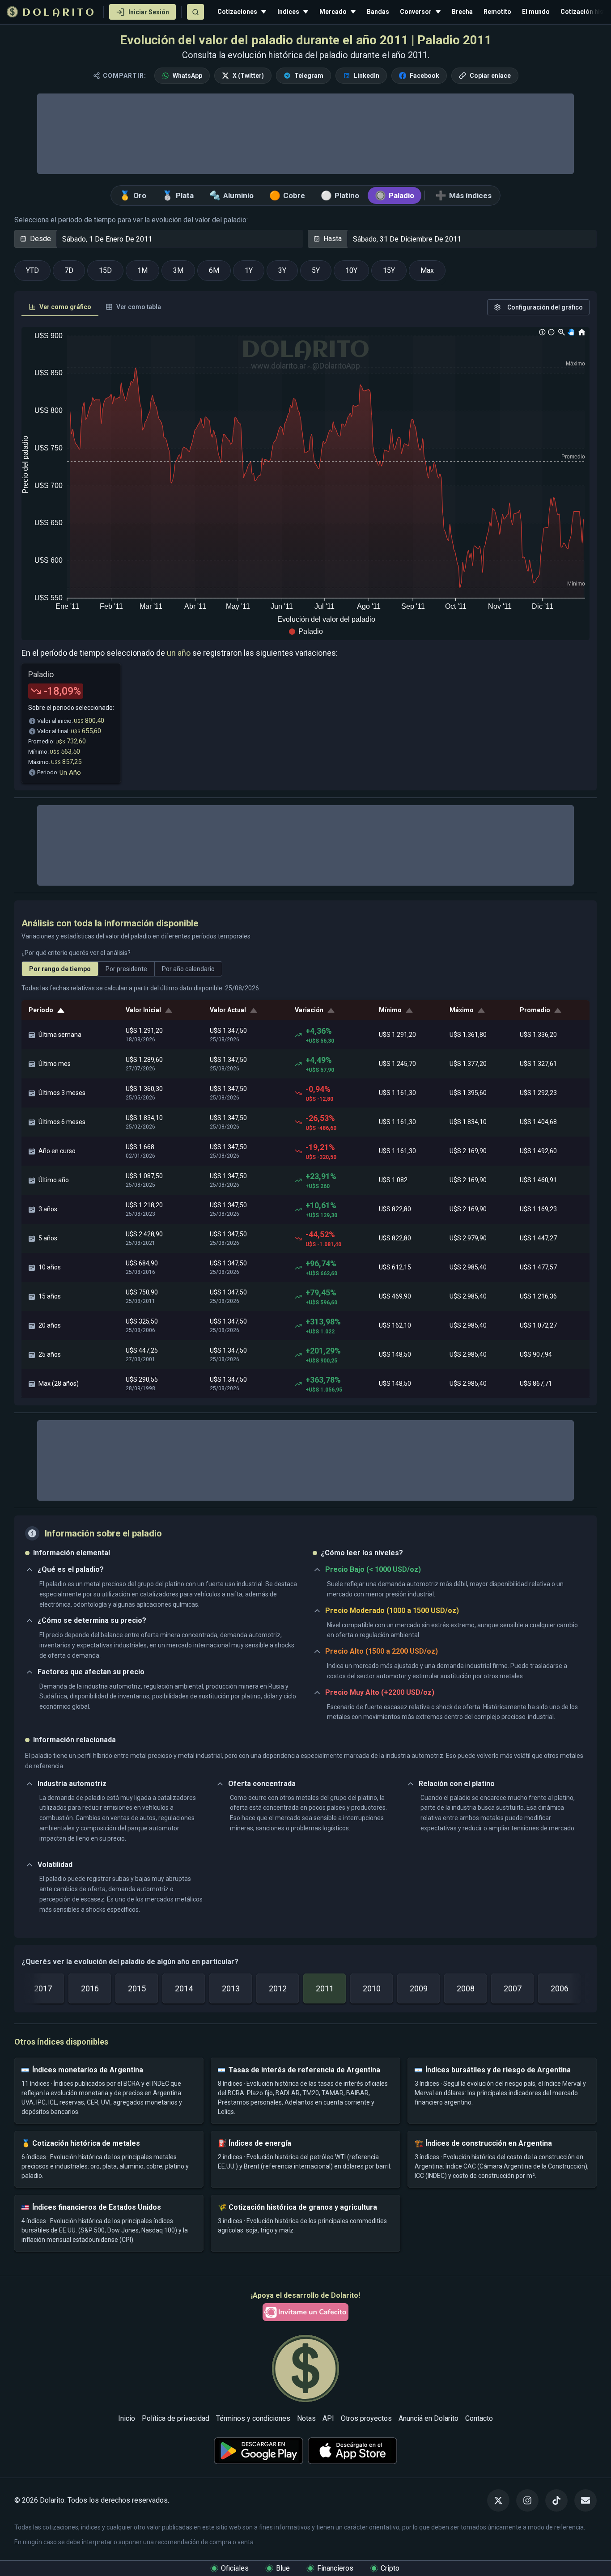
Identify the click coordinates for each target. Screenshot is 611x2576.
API (328, 2418)
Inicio (127, 2418)
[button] (306, 632)
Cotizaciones (237, 12)
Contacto (479, 2418)
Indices (288, 12)
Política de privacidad (176, 2418)
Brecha (462, 12)
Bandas (378, 12)
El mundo (536, 12)
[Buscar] (195, 12)
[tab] (60, 307)
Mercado (333, 12)
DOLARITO (59, 13)
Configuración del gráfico (545, 307)
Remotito (497, 12)
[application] (305, 484)
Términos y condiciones (253, 2418)
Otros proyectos (366, 2418)
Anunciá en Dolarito (429, 2418)
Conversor (416, 12)
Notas (306, 2418)
